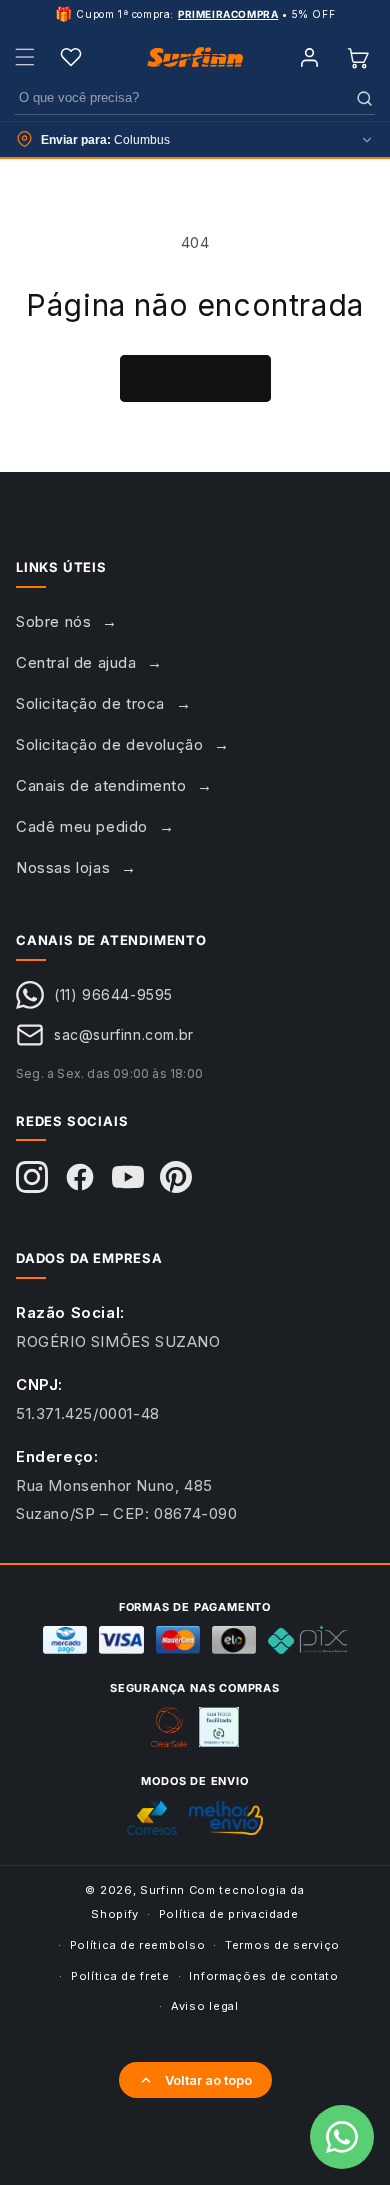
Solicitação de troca (90, 703)
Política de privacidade (229, 1914)
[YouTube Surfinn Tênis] (128, 1177)
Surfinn (162, 1890)
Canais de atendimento (101, 785)
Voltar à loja (195, 378)
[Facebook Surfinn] (80, 1177)
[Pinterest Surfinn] (176, 1177)
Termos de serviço (282, 1945)
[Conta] (309, 57)
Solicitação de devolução (109, 744)
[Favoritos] (71, 57)
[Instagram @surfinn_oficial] (32, 1177)
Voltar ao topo (208, 2080)
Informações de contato (263, 1976)
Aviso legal (205, 2006)
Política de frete (120, 1976)
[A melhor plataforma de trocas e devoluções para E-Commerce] (219, 1727)
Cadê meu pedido (82, 826)
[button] (25, 57)
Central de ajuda (76, 662)
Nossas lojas (63, 867)
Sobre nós (53, 621)
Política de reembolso (138, 1945)
